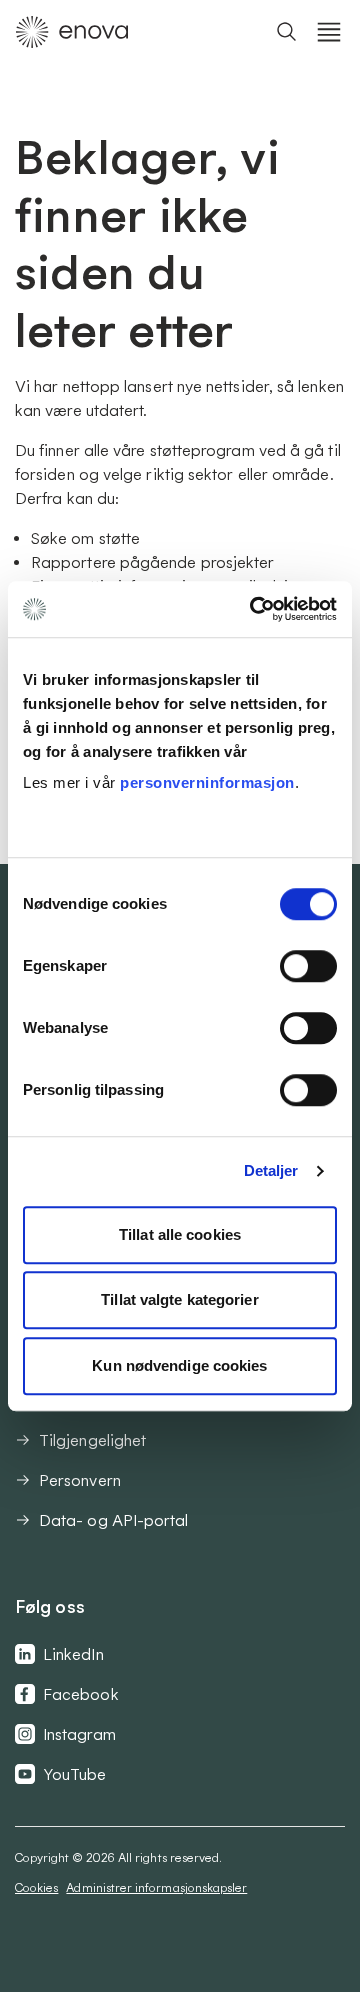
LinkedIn (73, 1654)
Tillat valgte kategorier (179, 1299)
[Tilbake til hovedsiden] (72, 32)
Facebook (81, 1694)
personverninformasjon (207, 782)
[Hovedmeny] (329, 32)
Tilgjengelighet (92, 1440)
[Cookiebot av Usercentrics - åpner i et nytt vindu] (254, 609)
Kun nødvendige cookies (179, 1365)
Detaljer (271, 1170)
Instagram (79, 1734)
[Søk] (287, 32)
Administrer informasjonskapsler (156, 1887)
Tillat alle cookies (180, 1234)
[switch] (308, 966)
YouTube (75, 1774)
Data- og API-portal (114, 1520)
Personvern (80, 1480)
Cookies (36, 1887)
